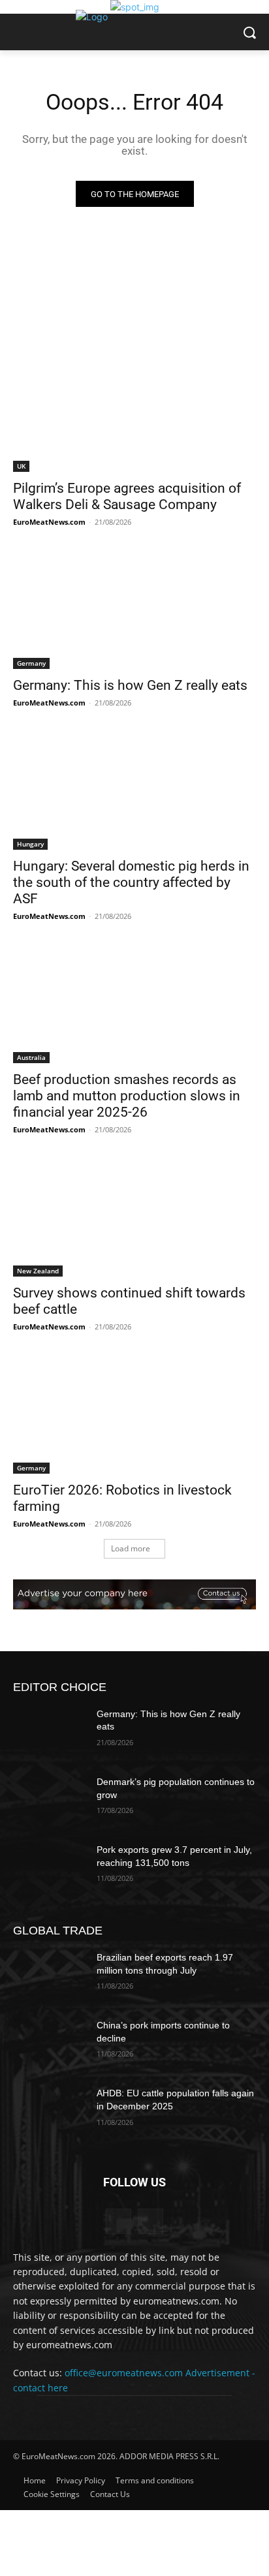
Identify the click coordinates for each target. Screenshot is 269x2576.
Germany (31, 663)
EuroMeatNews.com (49, 522)
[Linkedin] (119, 2221)
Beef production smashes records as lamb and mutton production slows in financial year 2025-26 (127, 1096)
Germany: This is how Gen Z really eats (130, 685)
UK (21, 466)
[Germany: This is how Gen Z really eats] (134, 608)
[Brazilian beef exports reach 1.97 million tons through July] (50, 1977)
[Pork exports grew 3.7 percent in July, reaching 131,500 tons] (50, 1869)
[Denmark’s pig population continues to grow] (50, 1801)
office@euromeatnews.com (124, 2373)
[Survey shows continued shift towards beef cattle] (134, 1216)
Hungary (30, 844)
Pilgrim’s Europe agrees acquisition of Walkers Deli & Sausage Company (127, 496)
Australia (31, 1057)
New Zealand (38, 1271)
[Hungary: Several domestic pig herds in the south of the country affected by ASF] (134, 789)
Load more (131, 1548)
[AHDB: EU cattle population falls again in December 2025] (50, 2113)
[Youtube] (150, 2221)
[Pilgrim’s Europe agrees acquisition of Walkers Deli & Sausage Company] (134, 411)
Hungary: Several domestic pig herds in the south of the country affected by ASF (131, 882)
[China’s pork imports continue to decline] (50, 2045)
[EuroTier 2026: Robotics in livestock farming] (134, 1413)
